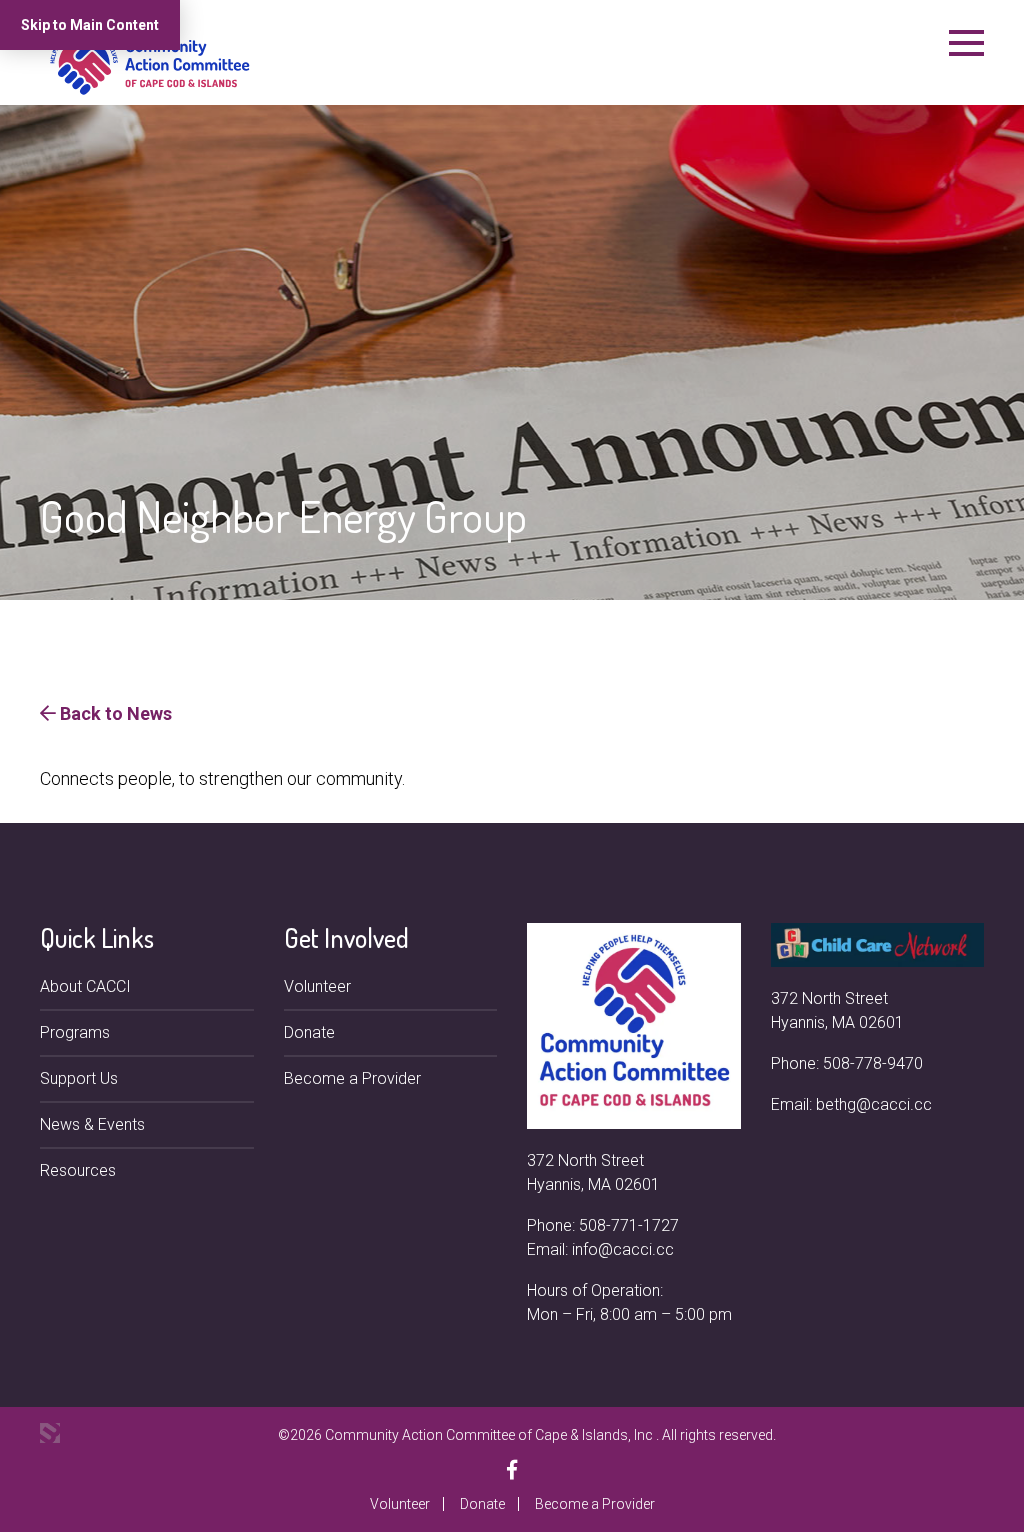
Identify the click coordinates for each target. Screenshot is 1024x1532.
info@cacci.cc (623, 1249)
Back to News (114, 713)
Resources (78, 1170)
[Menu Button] (966, 43)
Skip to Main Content (90, 25)
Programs (75, 1032)
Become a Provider (352, 1078)
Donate (309, 1032)
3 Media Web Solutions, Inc (50, 1433)
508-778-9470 (873, 1063)
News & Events (92, 1124)
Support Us (79, 1078)
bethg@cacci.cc (874, 1104)
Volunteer (317, 986)
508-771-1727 (629, 1225)
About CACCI (85, 986)
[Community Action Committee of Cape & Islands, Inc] (150, 60)
